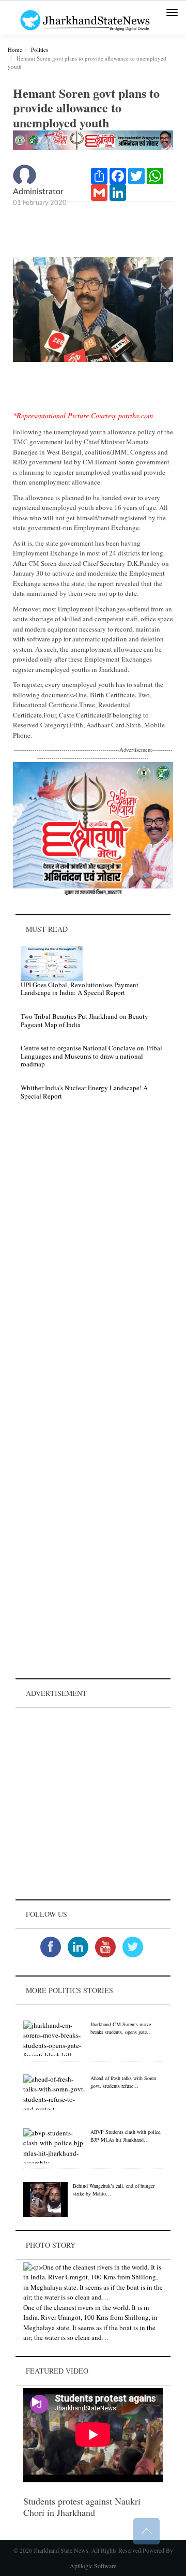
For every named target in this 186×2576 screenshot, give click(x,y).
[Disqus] (93, 1255)
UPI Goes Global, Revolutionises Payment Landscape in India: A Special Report (80, 989)
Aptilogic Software (93, 2566)
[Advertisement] (93, 1804)
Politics (40, 49)
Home (15, 49)
